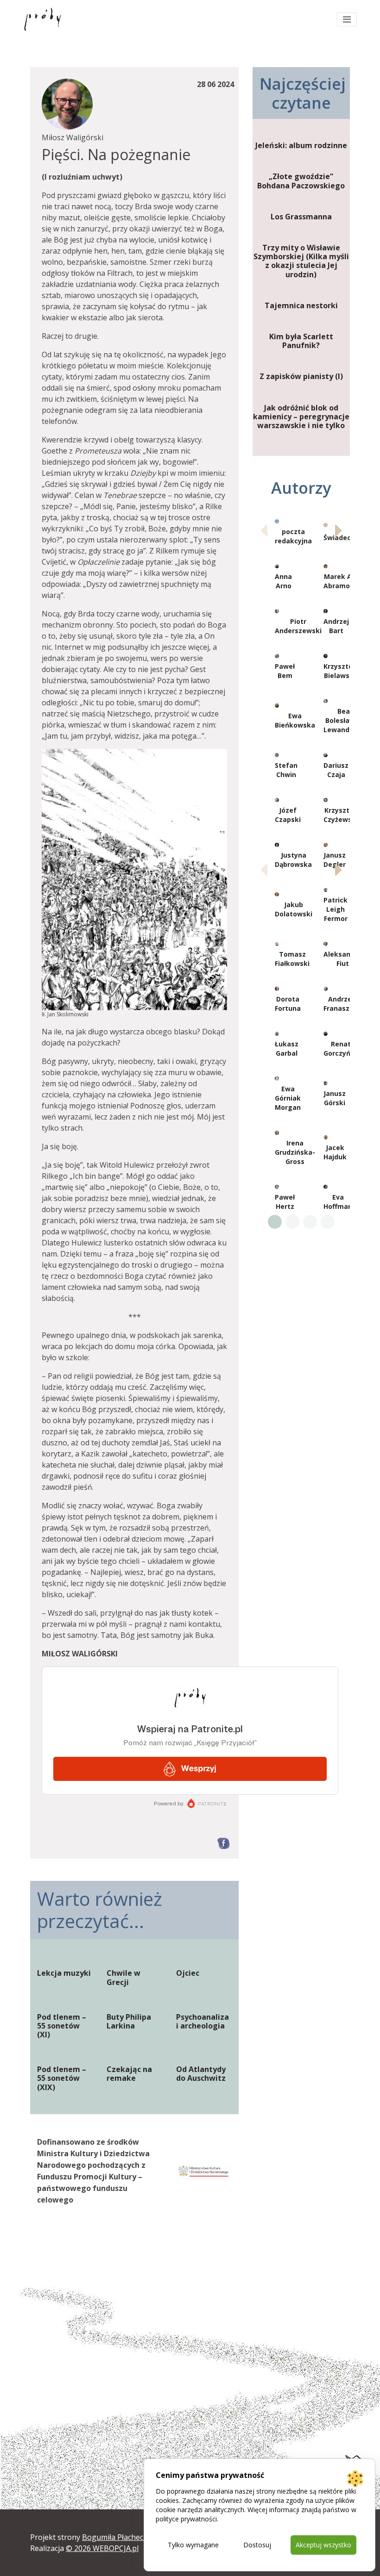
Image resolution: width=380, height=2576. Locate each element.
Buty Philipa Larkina (129, 2022)
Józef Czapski (288, 815)
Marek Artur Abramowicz (344, 581)
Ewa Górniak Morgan (288, 1098)
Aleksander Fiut (342, 959)
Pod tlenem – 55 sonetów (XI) (62, 2026)
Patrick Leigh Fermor (336, 909)
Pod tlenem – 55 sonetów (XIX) (62, 2078)
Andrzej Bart (336, 626)
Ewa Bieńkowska (295, 720)
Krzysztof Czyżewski (341, 815)
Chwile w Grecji (123, 1978)
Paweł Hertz (285, 1202)
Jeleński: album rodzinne (301, 146)
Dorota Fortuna (288, 1004)
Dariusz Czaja (336, 770)
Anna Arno (283, 581)
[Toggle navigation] (347, 19)
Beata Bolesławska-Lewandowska (347, 720)
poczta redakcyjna (293, 536)
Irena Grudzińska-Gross (295, 1152)
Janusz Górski (335, 1098)
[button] (339, 530)
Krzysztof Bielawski (340, 671)
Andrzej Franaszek (341, 1004)
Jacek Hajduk (335, 1152)
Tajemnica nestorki (301, 306)
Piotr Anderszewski (298, 626)
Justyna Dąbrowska (293, 860)
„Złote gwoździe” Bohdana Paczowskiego (301, 181)
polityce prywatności (186, 2519)
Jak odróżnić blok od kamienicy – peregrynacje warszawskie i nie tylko (301, 417)
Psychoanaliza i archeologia (203, 2022)
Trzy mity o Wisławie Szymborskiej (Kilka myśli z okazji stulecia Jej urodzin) (301, 261)
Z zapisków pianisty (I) (301, 376)
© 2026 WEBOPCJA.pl (102, 2548)
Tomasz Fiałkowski (292, 959)
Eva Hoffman (338, 1202)
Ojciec (188, 1973)
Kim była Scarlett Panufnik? (301, 341)
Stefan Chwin (286, 770)
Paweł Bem (285, 671)
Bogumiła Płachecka (117, 2537)
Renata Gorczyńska (343, 1048)
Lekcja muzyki (64, 1973)
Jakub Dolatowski (294, 909)
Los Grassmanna (301, 217)
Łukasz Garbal (287, 1048)
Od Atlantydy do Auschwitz (201, 2074)
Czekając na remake (129, 2074)
